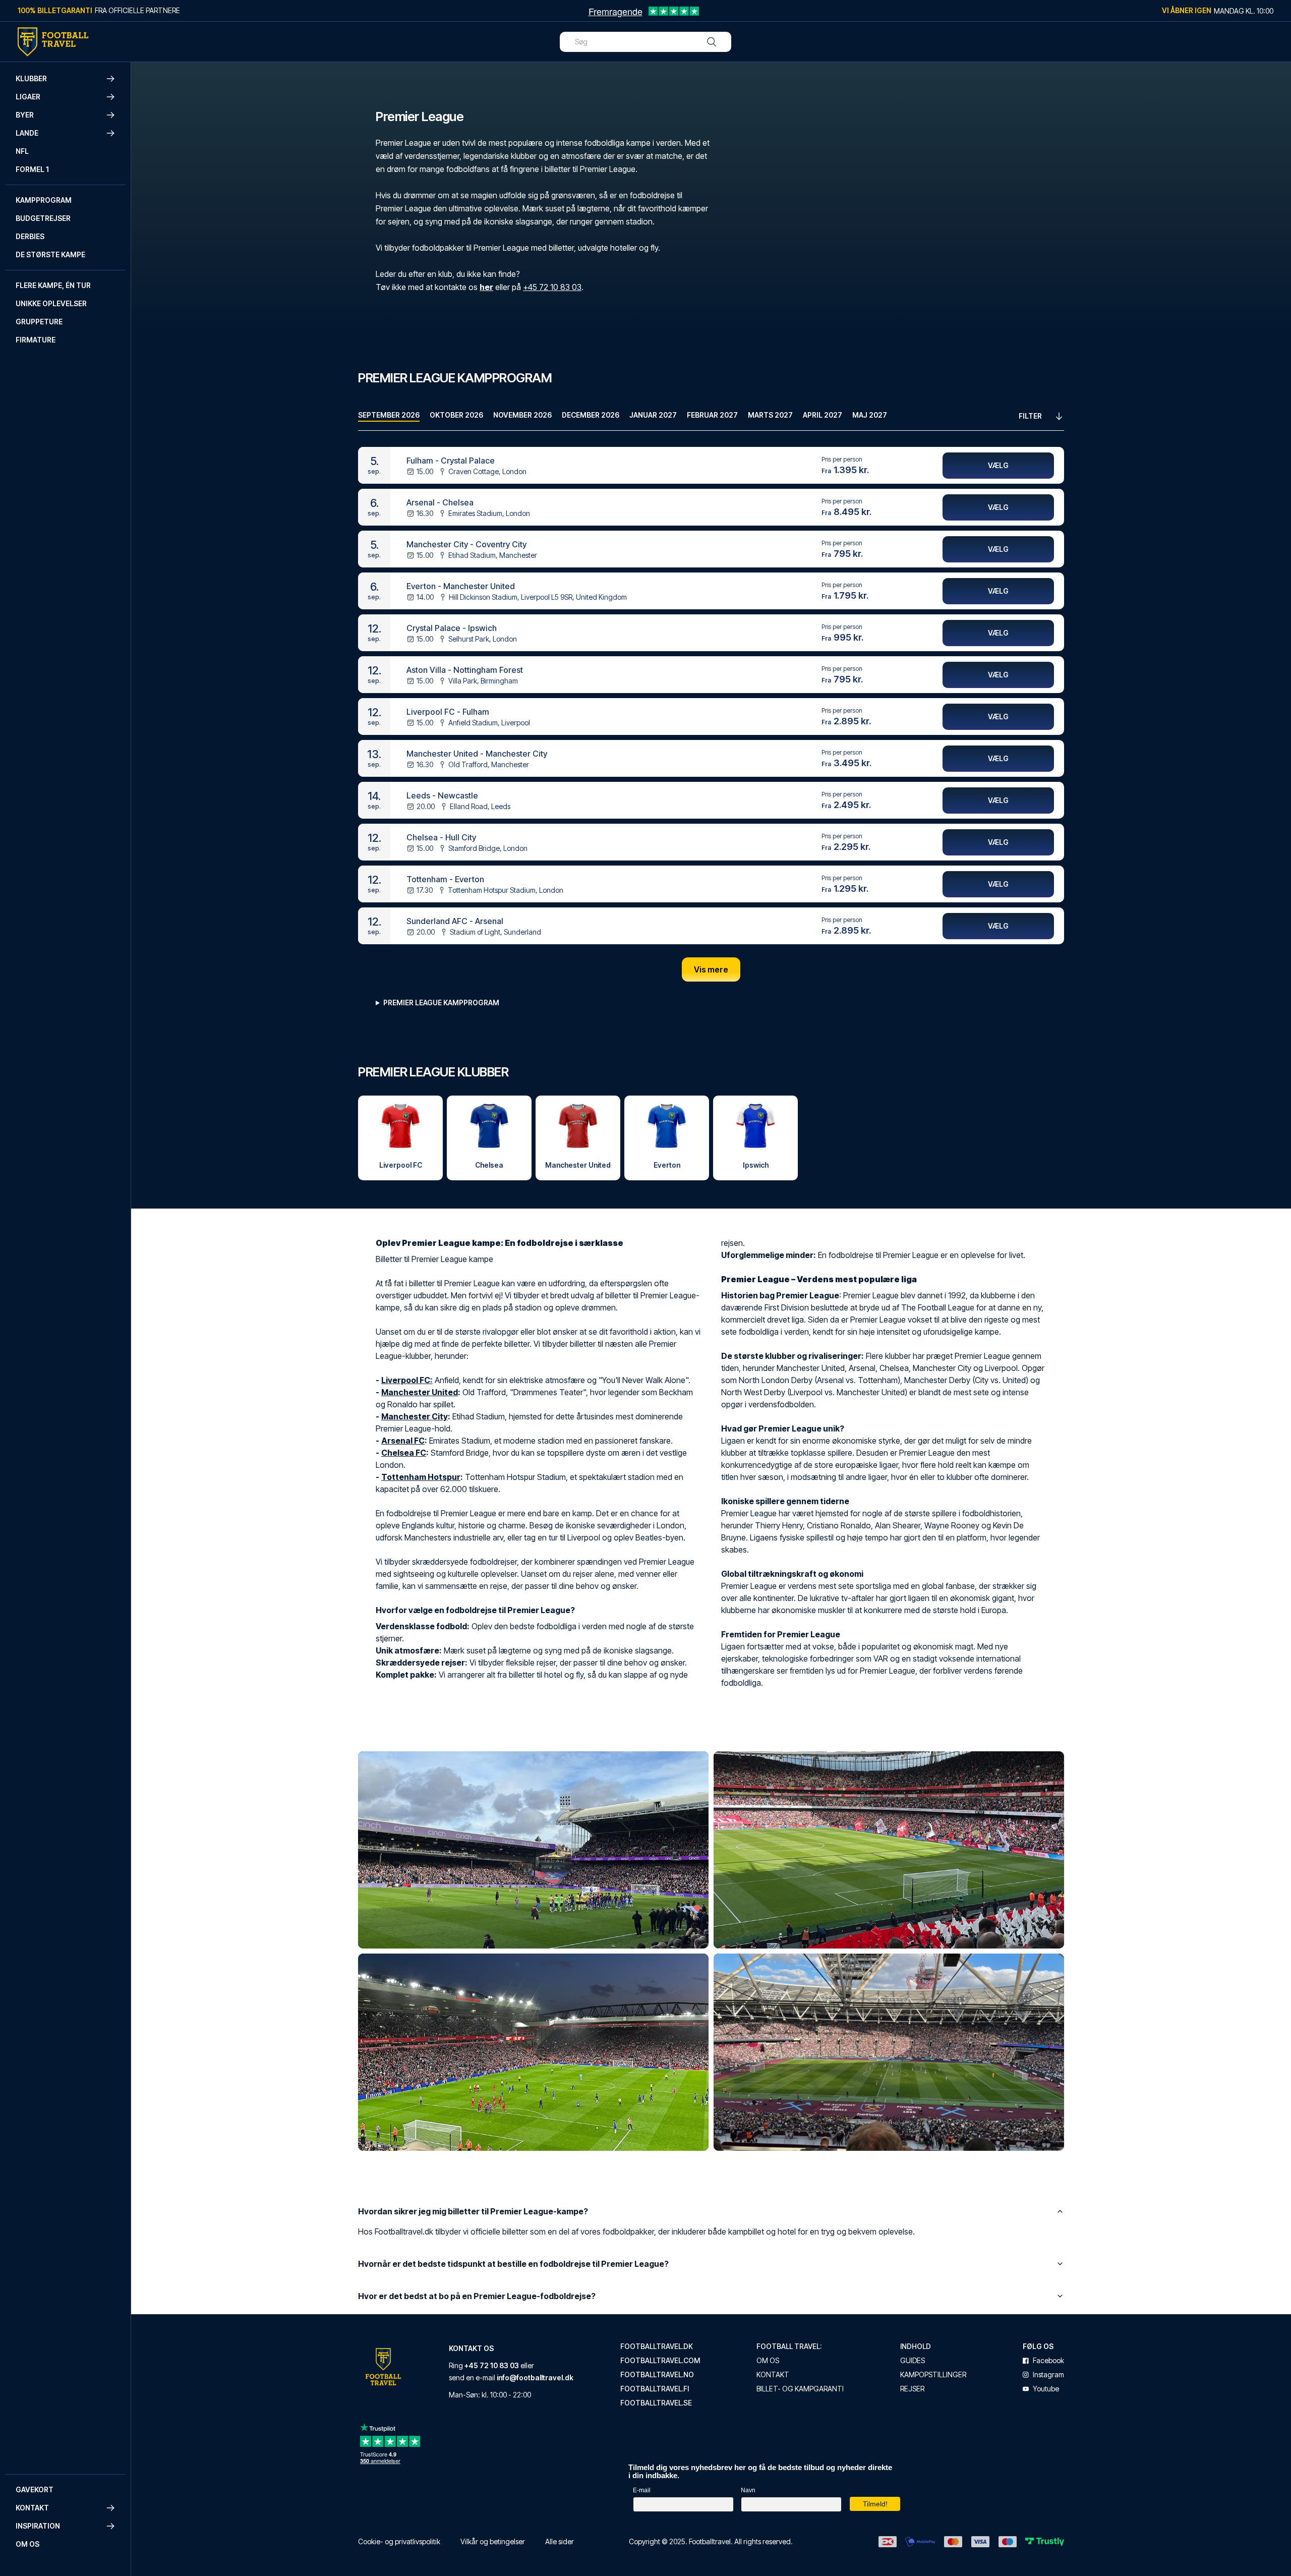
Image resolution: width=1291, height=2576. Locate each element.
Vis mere (711, 969)
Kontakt (773, 2375)
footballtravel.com (660, 2361)
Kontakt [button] (32, 2508)
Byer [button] (25, 115)
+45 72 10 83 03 (552, 287)
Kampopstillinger (933, 2375)
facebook (1048, 2361)
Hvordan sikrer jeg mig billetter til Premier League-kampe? (473, 2211)
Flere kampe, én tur (53, 285)
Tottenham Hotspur (421, 1477)
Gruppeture (39, 322)
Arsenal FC (403, 1441)
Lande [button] (27, 133)
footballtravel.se (656, 2403)
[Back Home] (53, 42)
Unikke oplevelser (51, 303)
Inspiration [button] (38, 2526)
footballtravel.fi (655, 2389)
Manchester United (420, 1392)
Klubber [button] (31, 78)
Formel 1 (32, 169)
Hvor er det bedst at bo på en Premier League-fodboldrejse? (477, 2296)
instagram (1048, 2375)
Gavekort (35, 2489)
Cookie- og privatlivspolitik (399, 2541)
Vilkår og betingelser (493, 2541)
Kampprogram (44, 200)
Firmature (36, 340)
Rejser (912, 2389)
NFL (22, 151)
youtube (1046, 2389)
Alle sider (560, 2541)
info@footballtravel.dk (535, 2378)
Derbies (30, 236)
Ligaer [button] (28, 97)
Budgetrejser (43, 218)
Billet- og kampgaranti (800, 2389)
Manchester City (415, 1416)
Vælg (998, 465)
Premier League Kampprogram (441, 1003)
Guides (913, 2361)
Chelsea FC (404, 1453)
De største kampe (50, 254)
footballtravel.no (657, 2375)
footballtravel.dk (657, 2346)
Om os (27, 2544)
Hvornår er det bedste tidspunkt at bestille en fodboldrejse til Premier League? (513, 2264)
